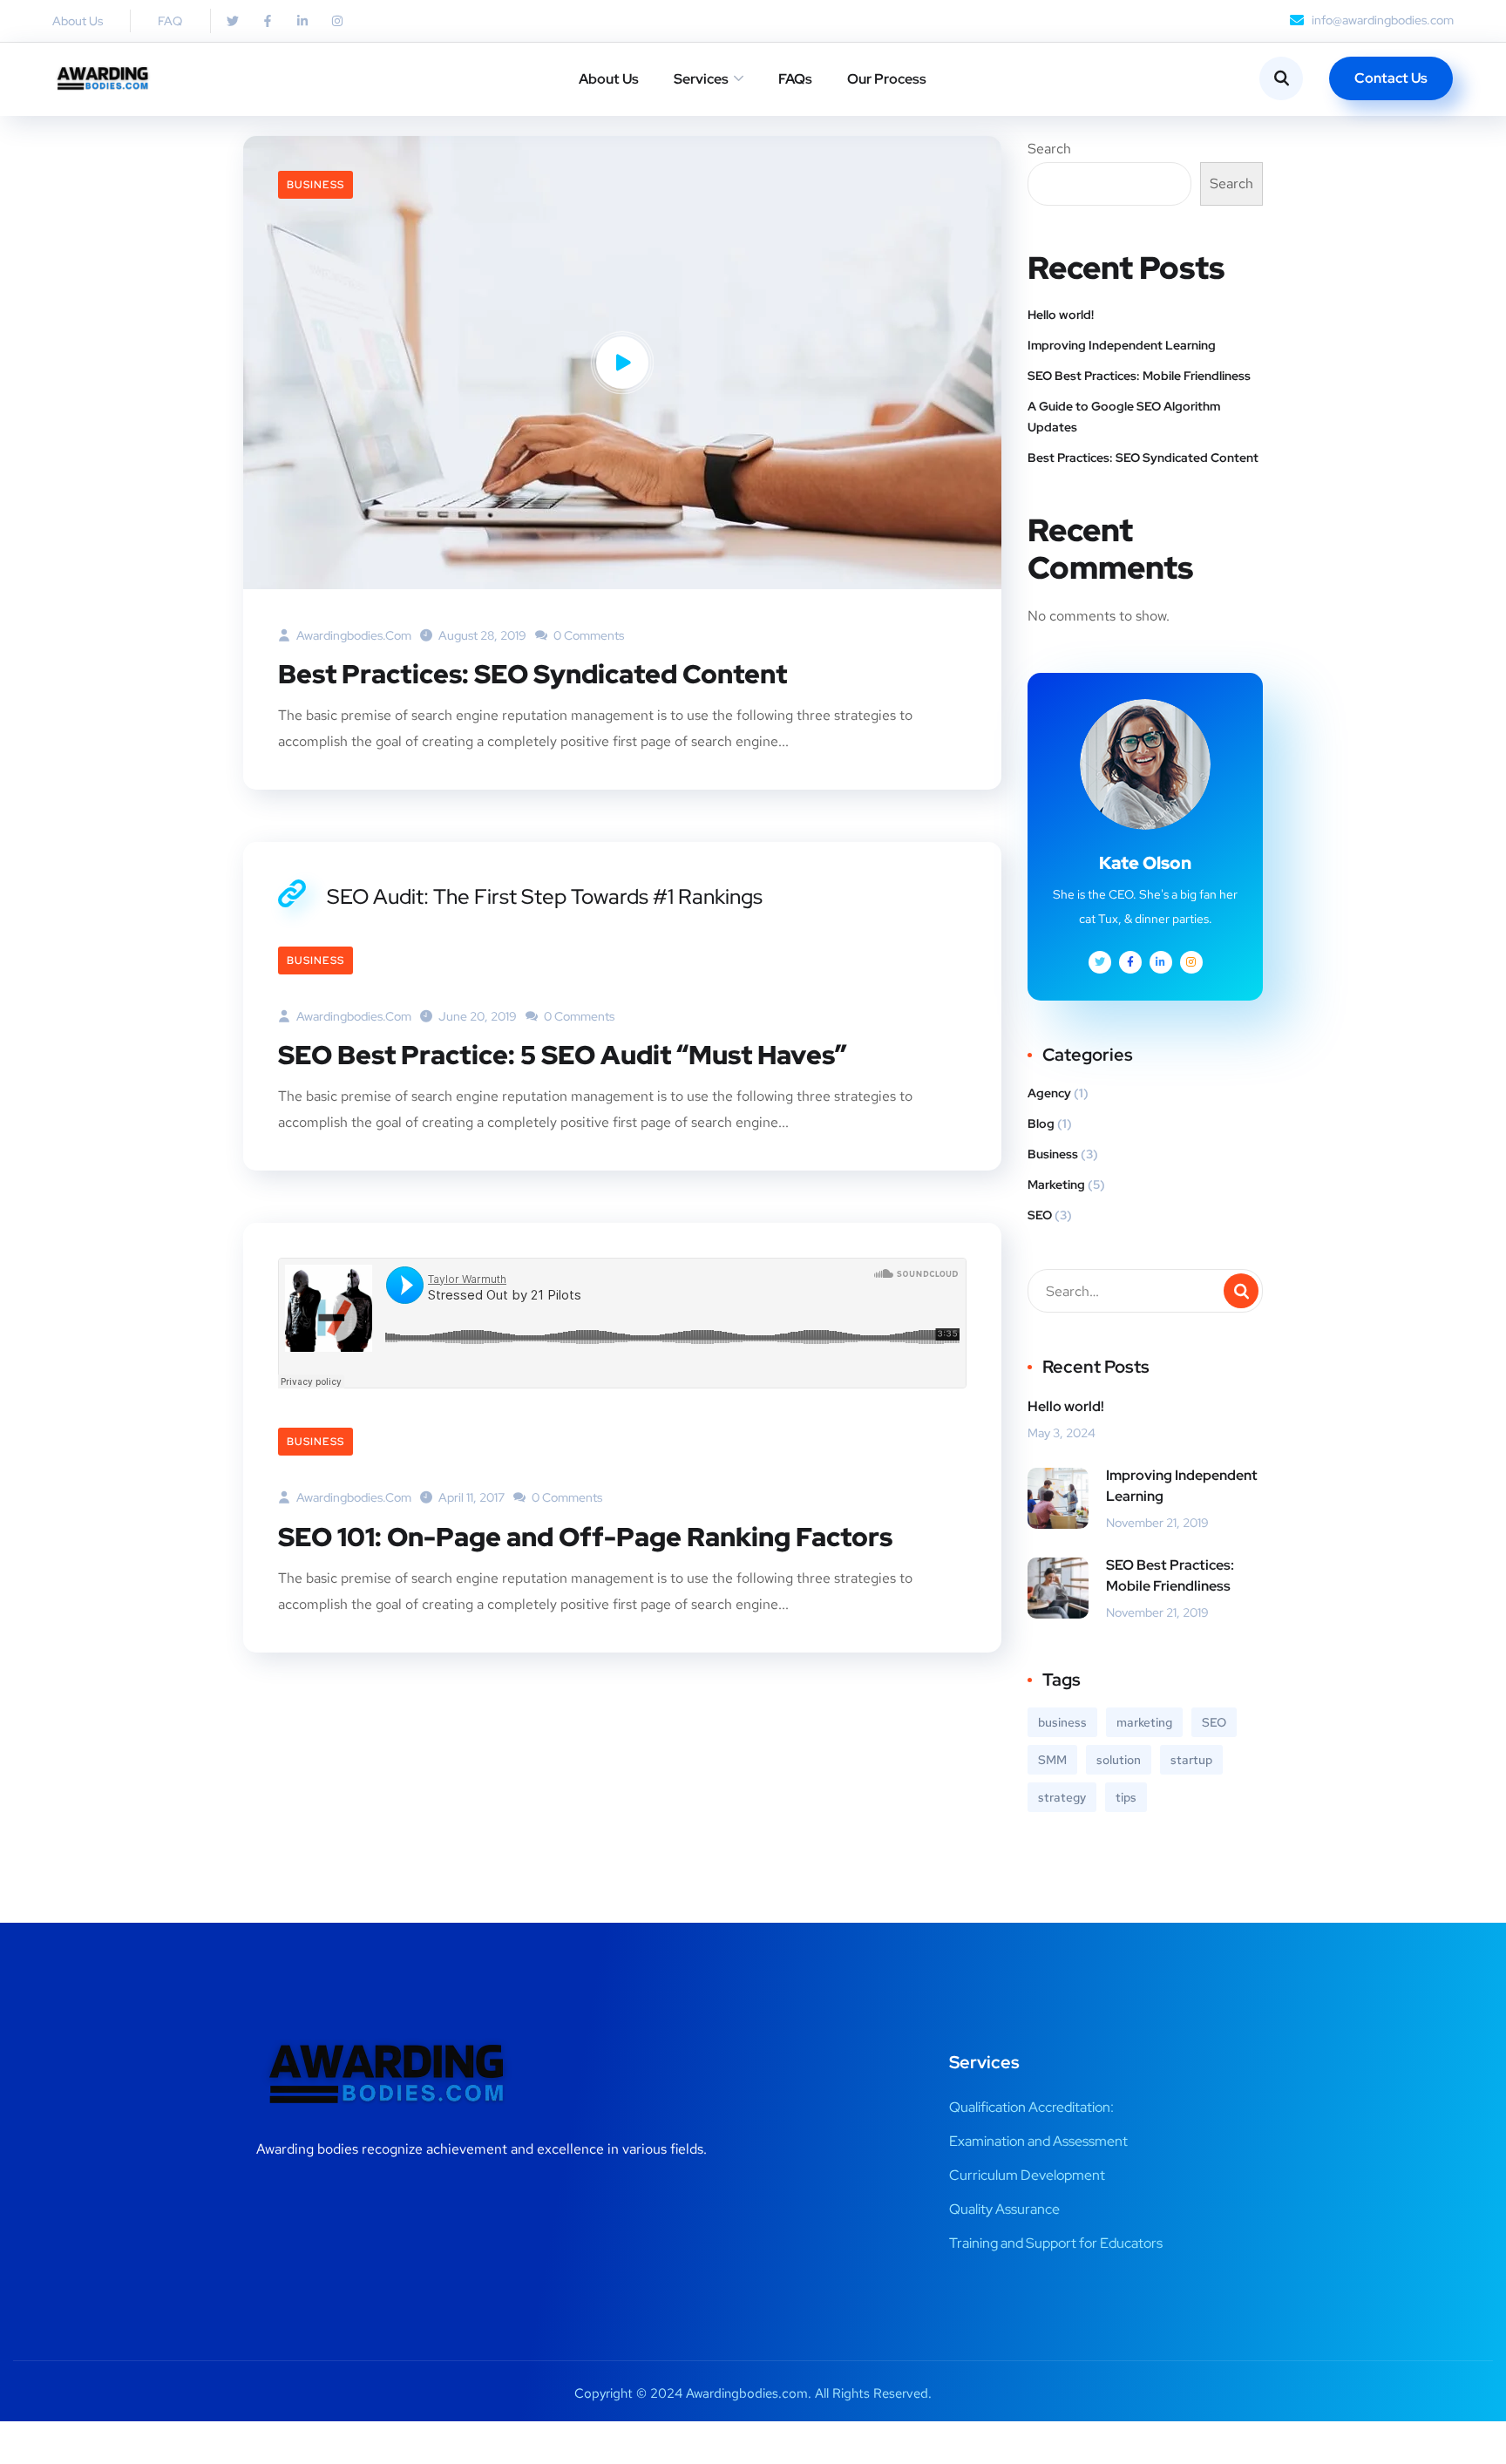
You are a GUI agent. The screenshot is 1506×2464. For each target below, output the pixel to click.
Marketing (1056, 1184)
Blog (1041, 1123)
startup (1191, 1760)
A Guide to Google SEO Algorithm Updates (1124, 417)
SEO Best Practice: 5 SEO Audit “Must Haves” (563, 1055)
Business (315, 185)
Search (1049, 149)
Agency (1049, 1093)
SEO (1040, 1215)
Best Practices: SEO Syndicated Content (533, 674)
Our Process (887, 79)
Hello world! (1061, 315)
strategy (1062, 1797)
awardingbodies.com (353, 635)
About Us (609, 79)
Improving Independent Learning (1122, 345)
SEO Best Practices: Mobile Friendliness (1139, 376)
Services (701, 79)
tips (1126, 1797)
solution (1119, 1760)
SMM (1052, 1760)
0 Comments (587, 635)
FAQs (795, 79)
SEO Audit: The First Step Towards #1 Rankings (545, 896)
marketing (1144, 1722)
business (1062, 1722)
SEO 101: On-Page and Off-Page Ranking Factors (585, 1537)
